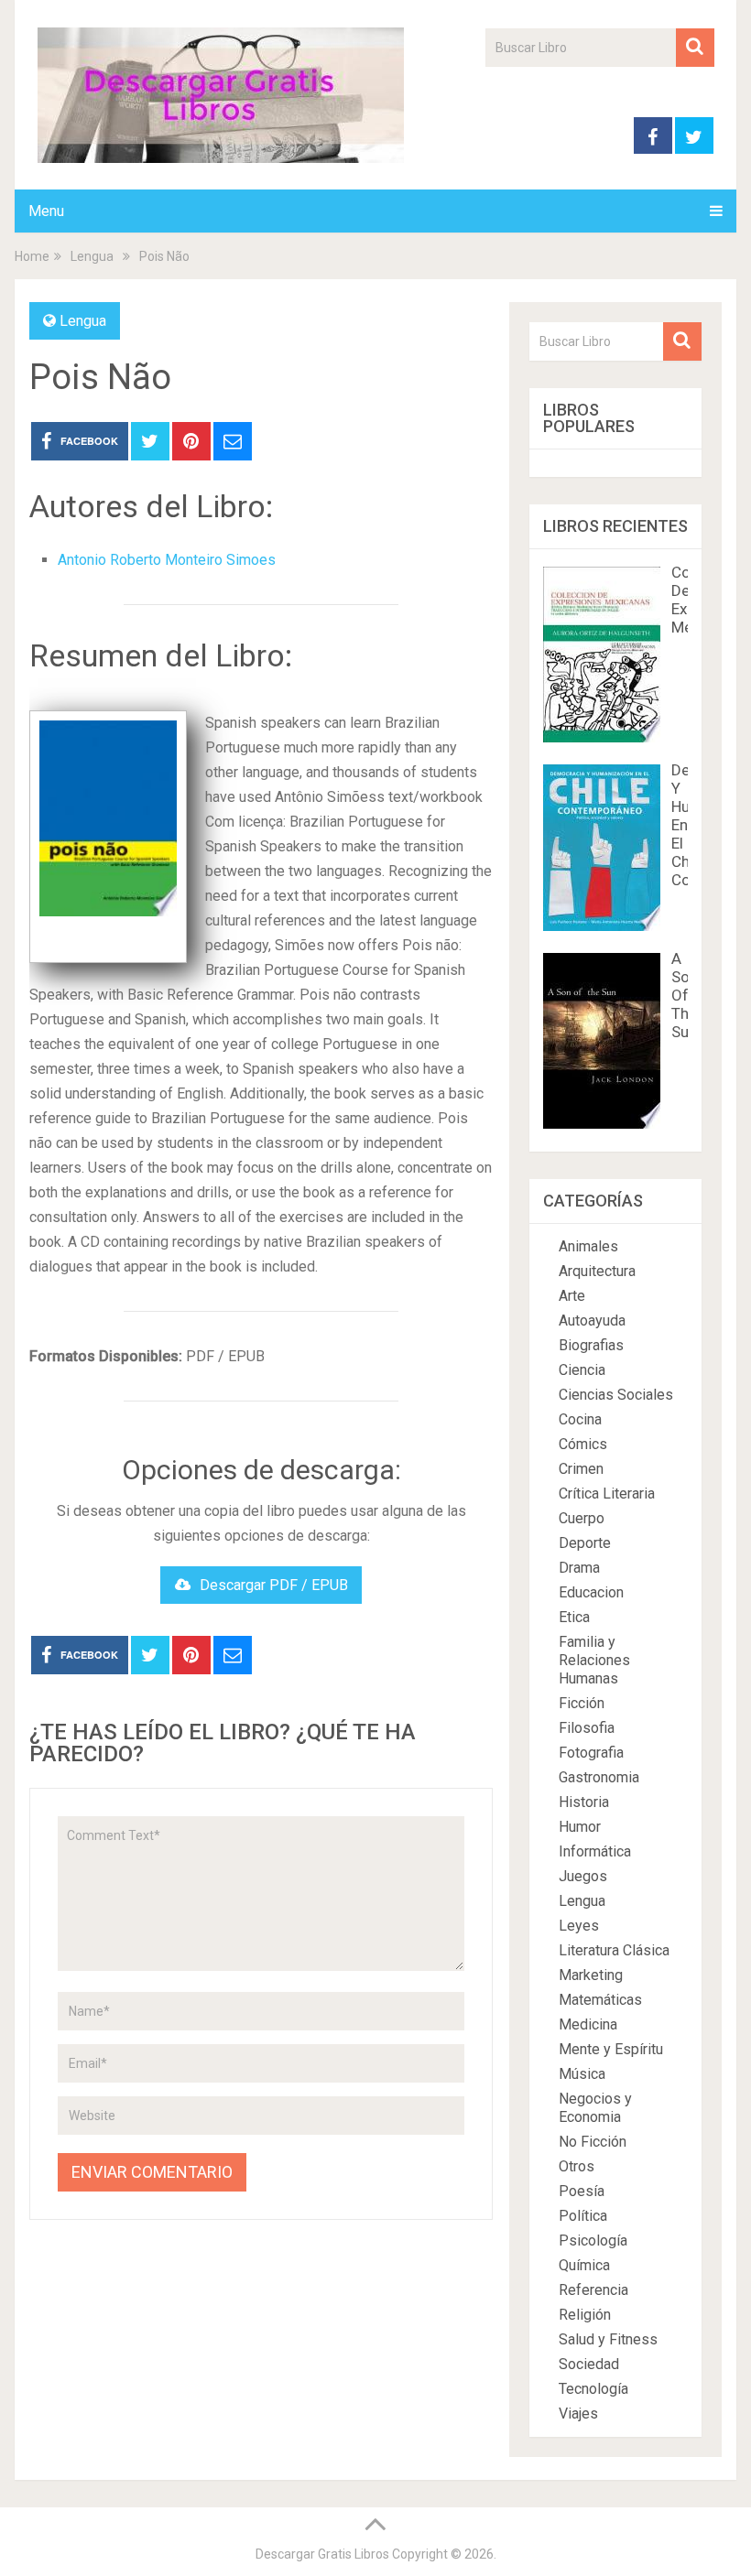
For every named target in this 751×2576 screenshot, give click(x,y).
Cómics (583, 1444)
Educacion (591, 1592)
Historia (584, 1802)
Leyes (579, 1926)
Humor (580, 1827)
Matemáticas (600, 2000)
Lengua (83, 321)
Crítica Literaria (607, 1494)
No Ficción (593, 2142)
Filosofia (587, 1728)
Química (584, 2265)
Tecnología (593, 2389)
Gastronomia (599, 1777)
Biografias (591, 1345)
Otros (577, 2166)
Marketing (591, 1975)
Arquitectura (597, 1271)
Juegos (583, 1876)
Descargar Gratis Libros (322, 2554)
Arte (572, 1296)
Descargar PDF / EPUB (274, 1585)
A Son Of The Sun (685, 995)
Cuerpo (582, 1518)
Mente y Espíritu (611, 2049)
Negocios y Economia (595, 2108)
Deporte (585, 1543)
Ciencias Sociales (616, 1395)
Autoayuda (592, 1320)
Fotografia (591, 1753)
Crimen (581, 1469)
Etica (574, 1617)
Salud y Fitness (608, 2339)
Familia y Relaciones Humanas (594, 1660)
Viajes (578, 2414)
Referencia (593, 2290)
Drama (579, 1568)
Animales (588, 1246)
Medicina (588, 2024)
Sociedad (589, 2364)
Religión (585, 2315)
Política (583, 2216)
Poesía (582, 2191)
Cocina (580, 1419)
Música (582, 2074)
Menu (46, 211)
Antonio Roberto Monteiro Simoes (167, 560)
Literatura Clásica (614, 1950)
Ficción (582, 1703)
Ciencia (582, 1370)
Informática (595, 1851)
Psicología (593, 2240)
